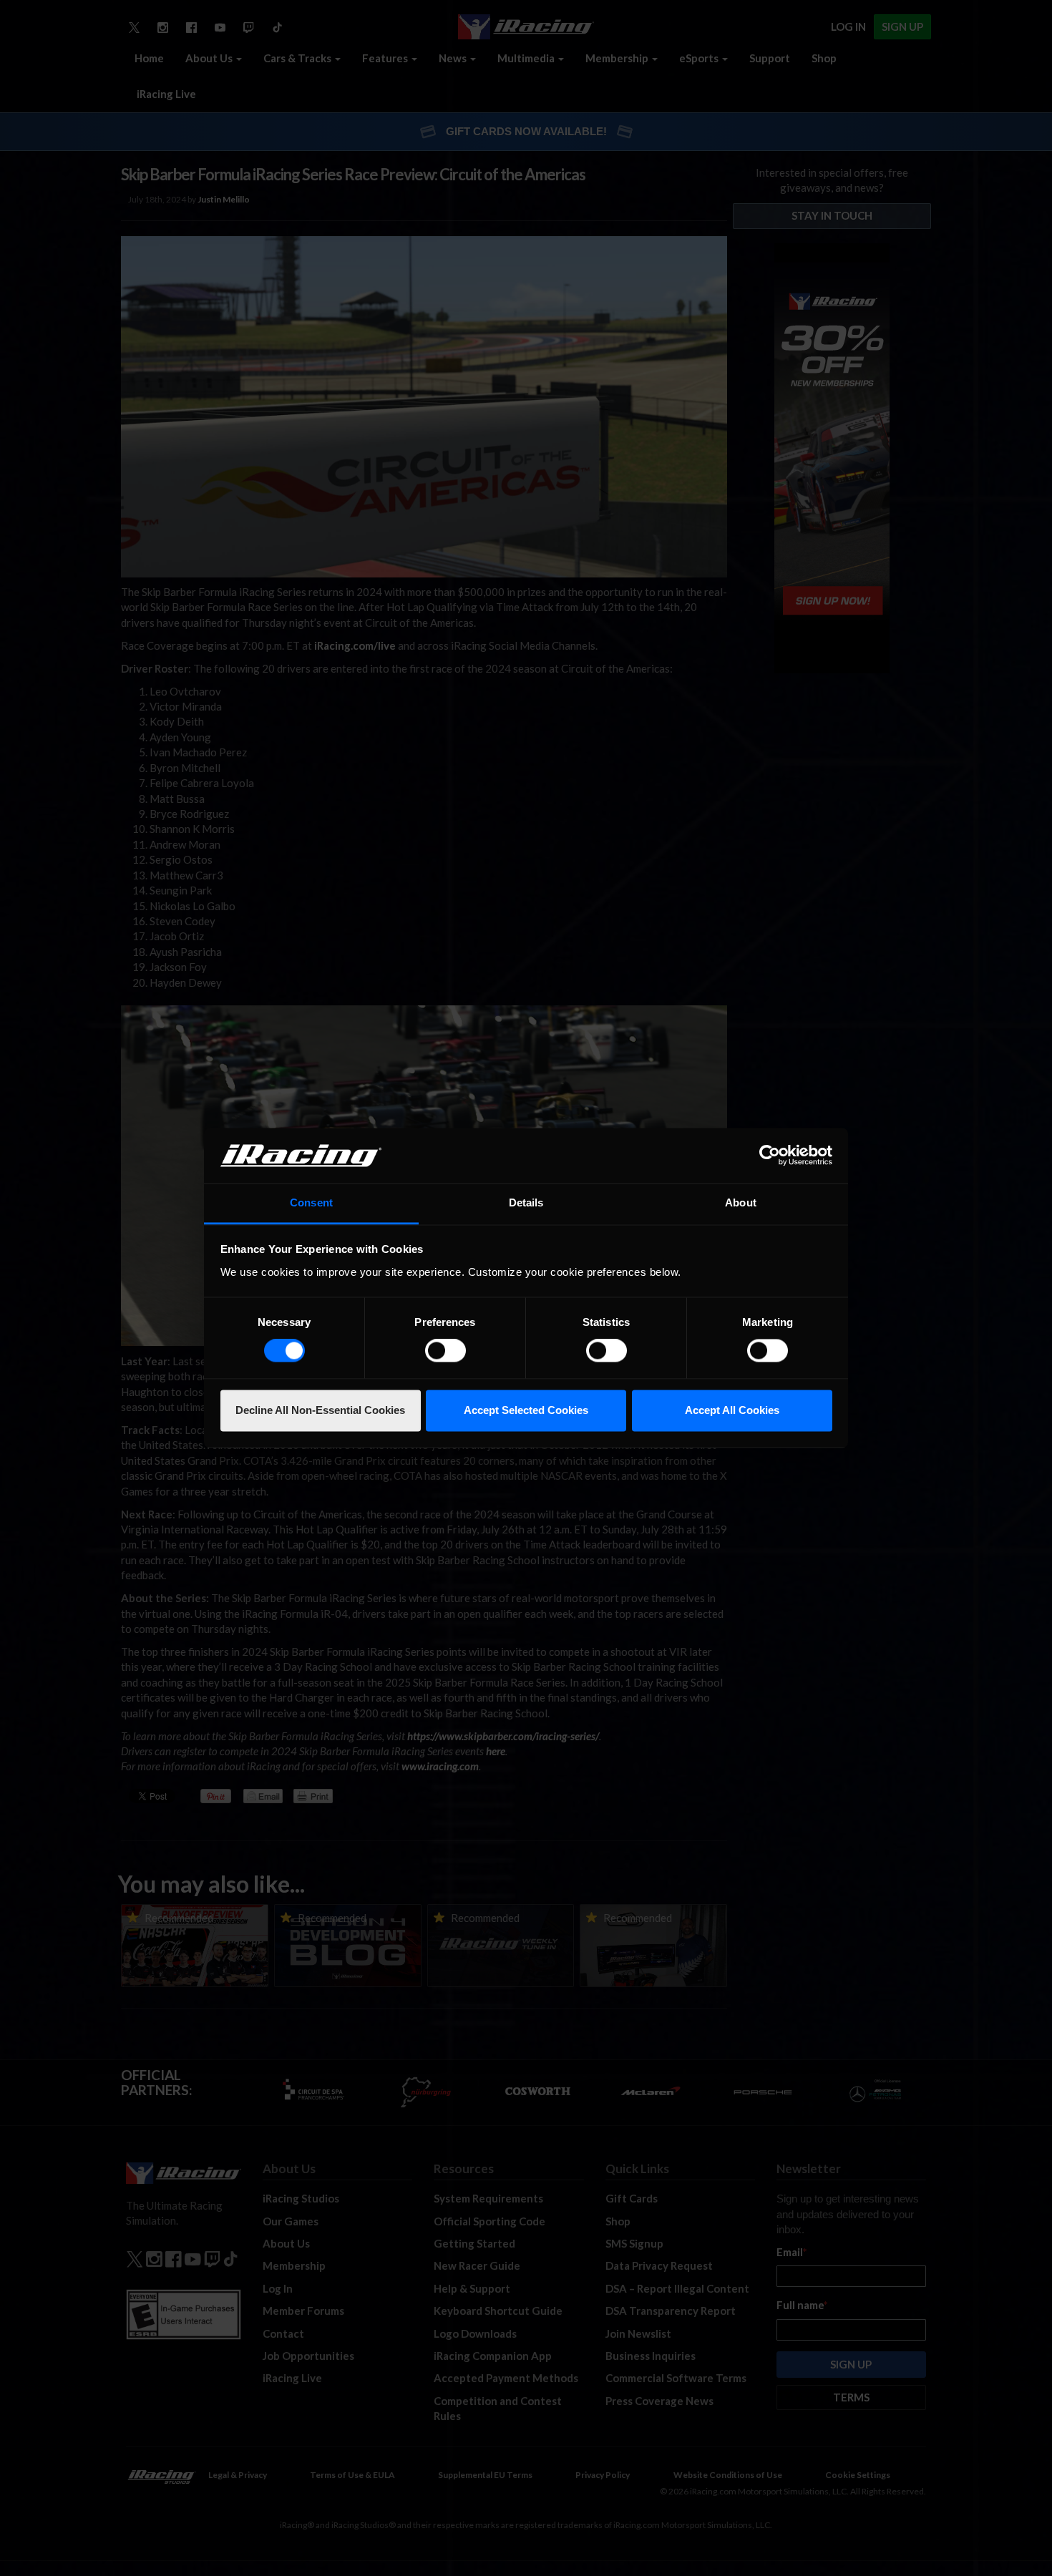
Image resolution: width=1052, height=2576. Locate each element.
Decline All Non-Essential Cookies (320, 1410)
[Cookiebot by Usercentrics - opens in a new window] (770, 1156)
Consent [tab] (311, 1202)
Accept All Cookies (732, 1410)
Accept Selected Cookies (526, 1410)
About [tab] (741, 1202)
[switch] (445, 1351)
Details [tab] (526, 1202)
